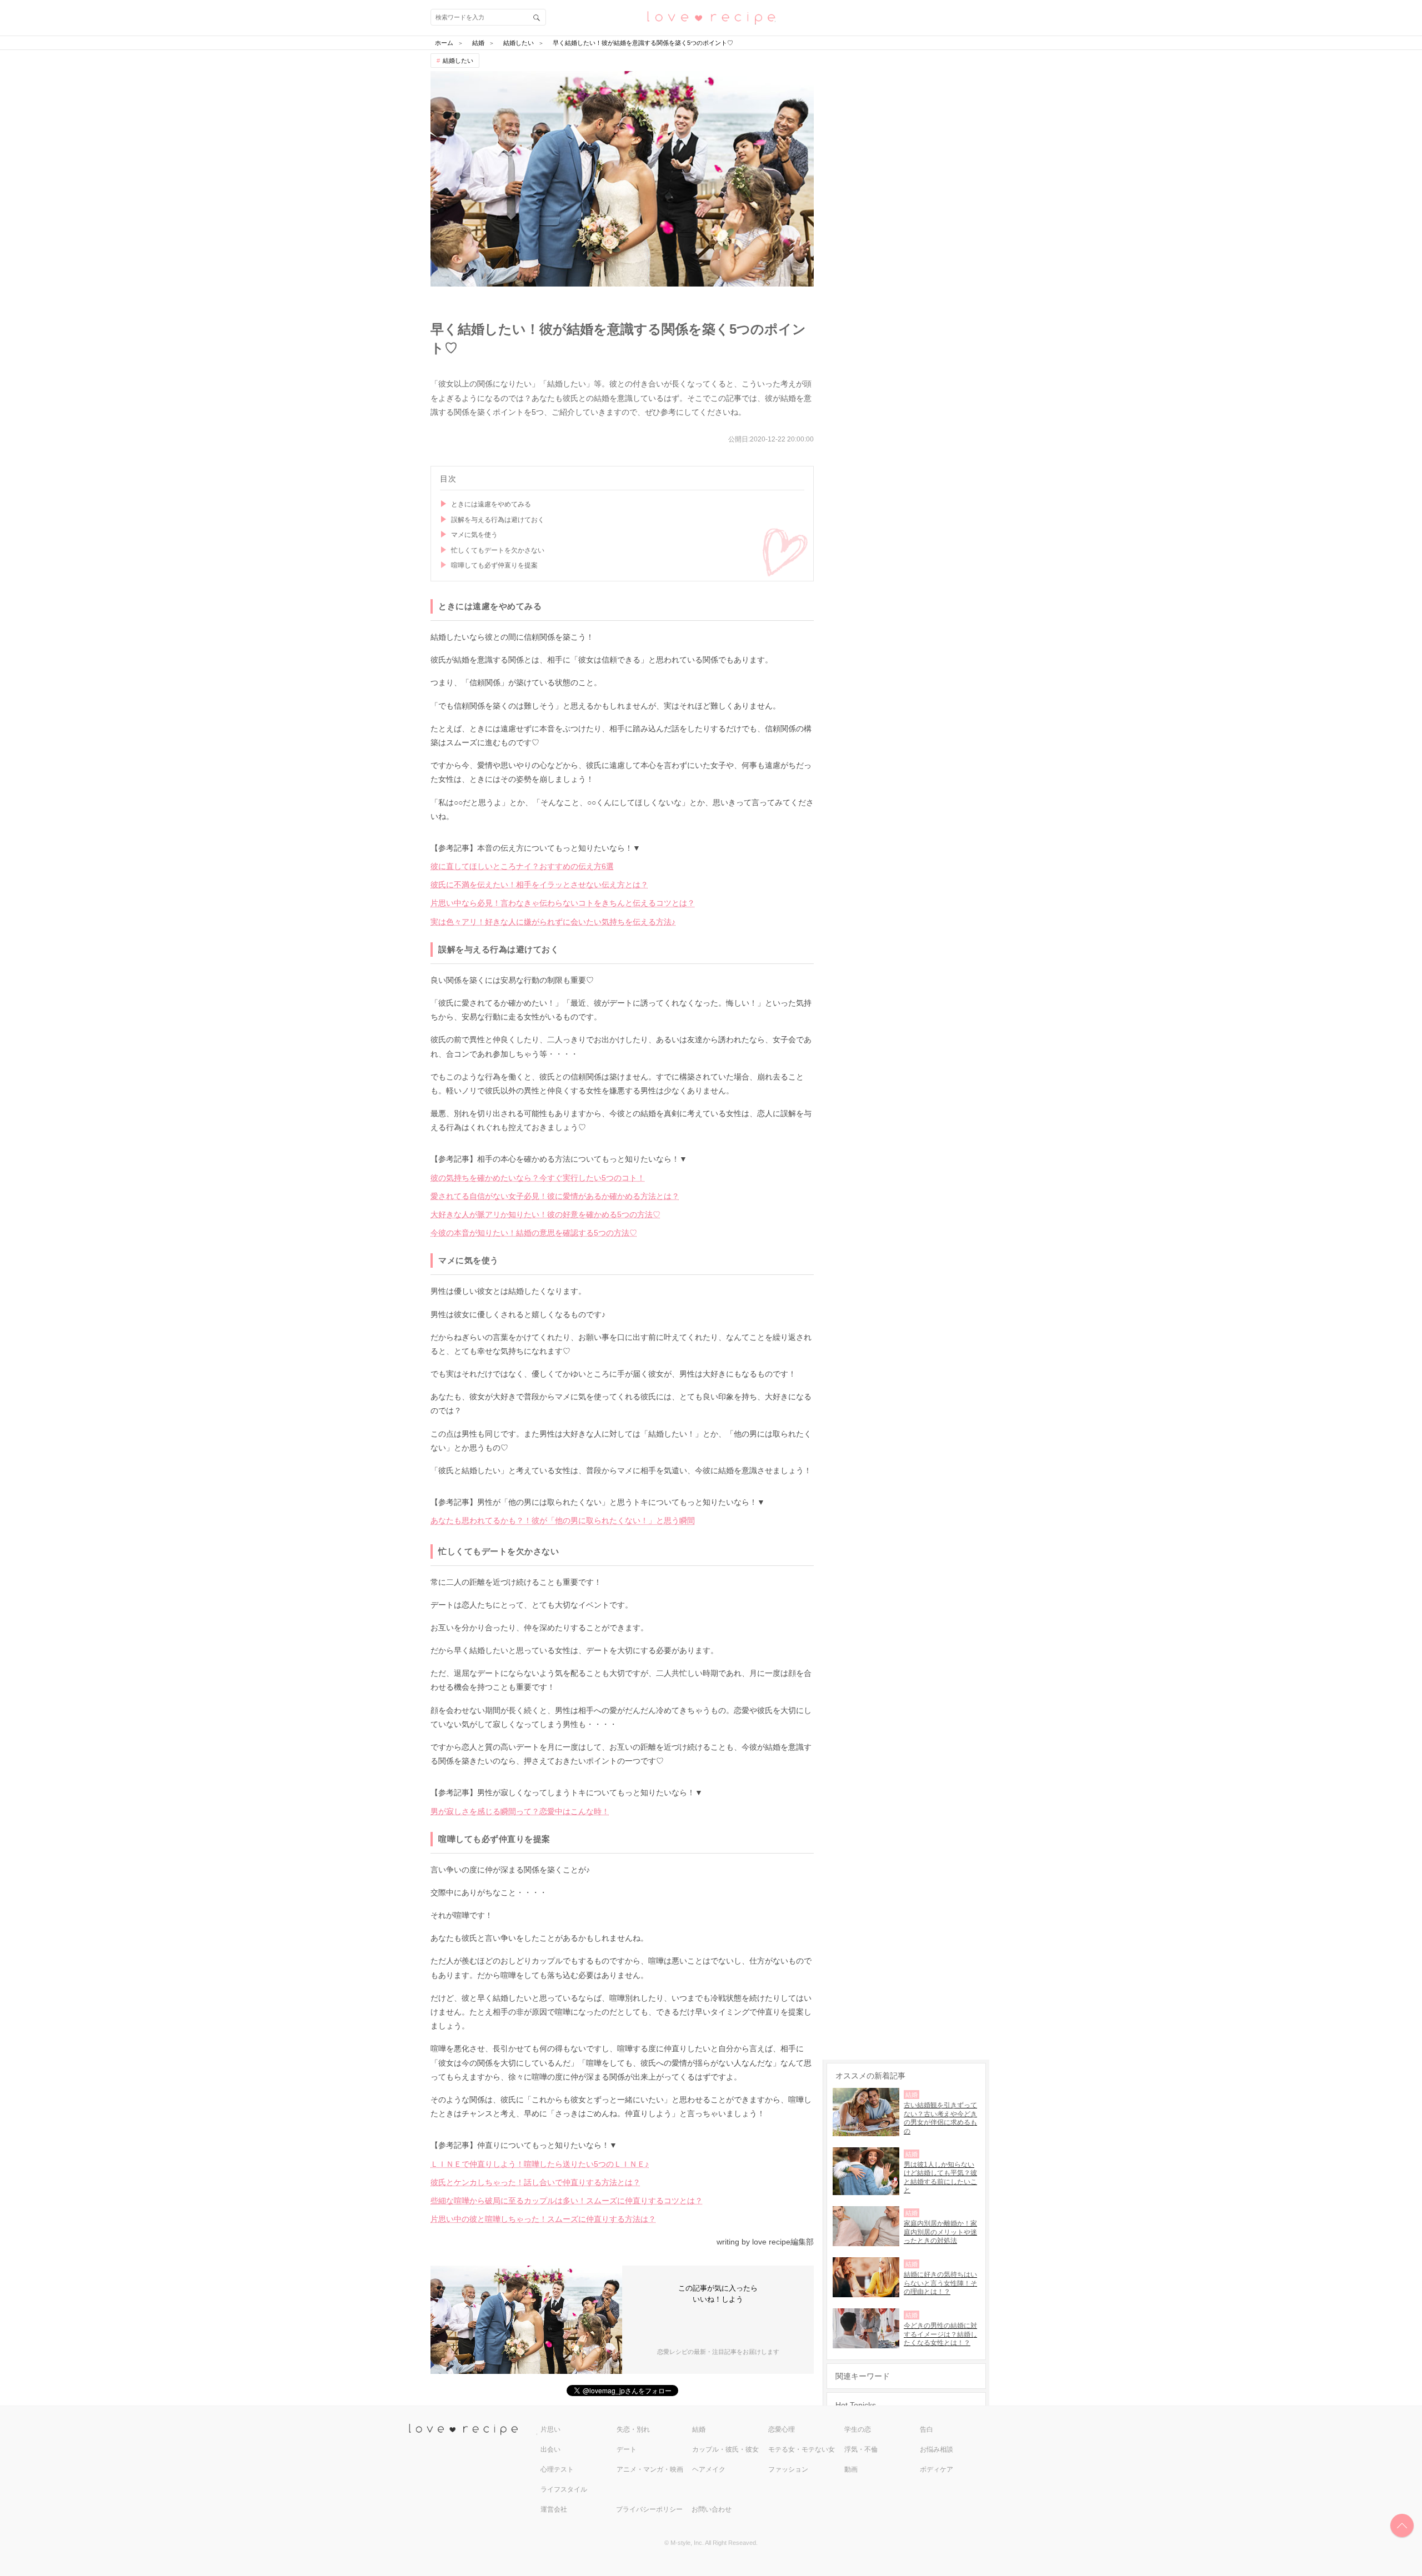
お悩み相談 (937, 2449)
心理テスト (557, 2469)
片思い (550, 2429)
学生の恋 (858, 2429)
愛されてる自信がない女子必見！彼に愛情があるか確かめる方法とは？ (555, 1196)
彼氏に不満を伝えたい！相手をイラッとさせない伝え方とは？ (539, 885)
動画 (851, 2469)
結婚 (699, 2429)
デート (627, 2449)
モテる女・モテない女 (802, 2449)
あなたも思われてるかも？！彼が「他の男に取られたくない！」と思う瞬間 (563, 1520)
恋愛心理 (782, 2429)
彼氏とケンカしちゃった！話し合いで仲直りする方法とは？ (535, 2182)
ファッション (788, 2469)
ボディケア (937, 2469)
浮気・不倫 (861, 2449)
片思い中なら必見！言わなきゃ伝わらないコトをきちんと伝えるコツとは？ (563, 903)
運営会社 (554, 2509)
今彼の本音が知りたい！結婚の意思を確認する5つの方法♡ (534, 1233)
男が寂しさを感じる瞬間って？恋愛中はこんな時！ (520, 1811)
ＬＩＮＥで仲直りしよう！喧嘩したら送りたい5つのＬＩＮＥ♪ (540, 2164)
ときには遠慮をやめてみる (491, 504)
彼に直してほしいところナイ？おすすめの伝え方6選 (522, 866)
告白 (927, 2429)
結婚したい (458, 61)
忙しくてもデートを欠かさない (498, 550)
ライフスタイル (564, 2489)
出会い (550, 2449)
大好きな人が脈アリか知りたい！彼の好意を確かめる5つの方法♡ (545, 1214)
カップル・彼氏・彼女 (725, 2449)
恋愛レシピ (711, 17)
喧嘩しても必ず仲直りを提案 (494, 565)
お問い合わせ (712, 2509)
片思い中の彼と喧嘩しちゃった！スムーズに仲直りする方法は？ (543, 2219)
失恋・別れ (633, 2429)
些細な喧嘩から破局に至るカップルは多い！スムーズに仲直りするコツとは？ (567, 2201)
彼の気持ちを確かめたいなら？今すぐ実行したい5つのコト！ (538, 1178)
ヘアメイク (709, 2469)
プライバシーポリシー (649, 2509)
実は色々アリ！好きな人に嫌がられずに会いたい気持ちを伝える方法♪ (553, 922)
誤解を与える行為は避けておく (498, 520)
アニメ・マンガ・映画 (650, 2469)
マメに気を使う (474, 535)
